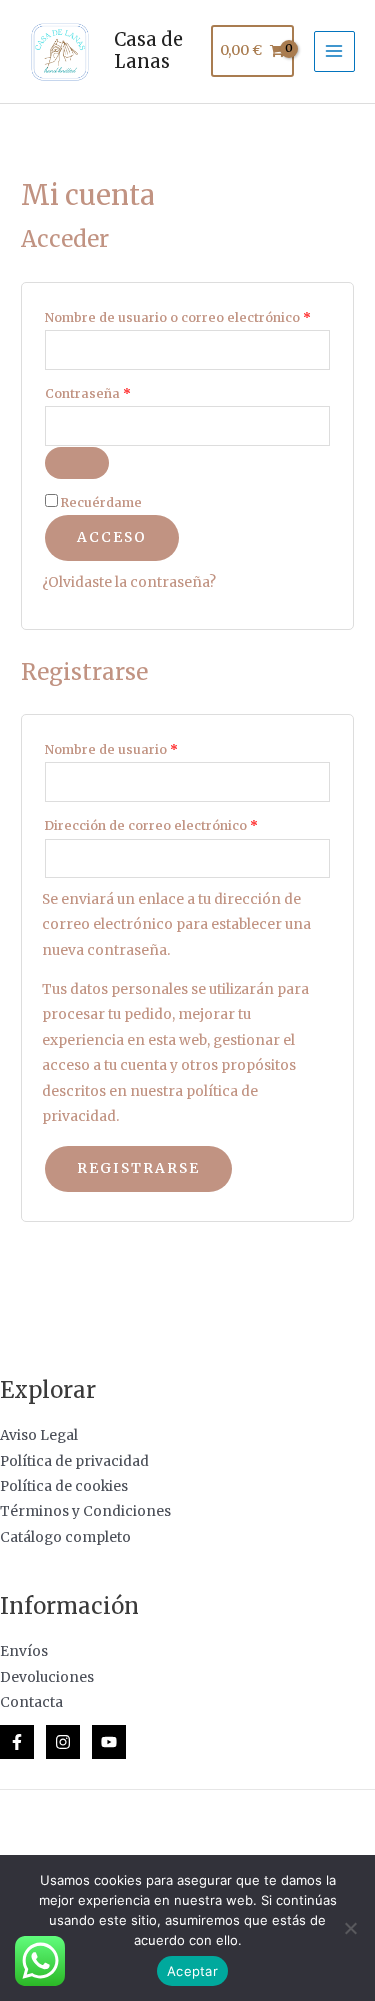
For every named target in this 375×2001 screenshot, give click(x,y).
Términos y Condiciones (85, 1511)
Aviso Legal (39, 1435)
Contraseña (124, 391)
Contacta (31, 1702)
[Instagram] (63, 1742)
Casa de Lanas (148, 50)
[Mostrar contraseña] (77, 463)
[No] (350, 1928)
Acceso (112, 537)
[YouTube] (109, 1742)
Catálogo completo (65, 1537)
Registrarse (138, 1168)
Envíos (24, 1651)
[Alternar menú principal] (334, 51)
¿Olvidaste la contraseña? (129, 582)
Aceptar (192, 1971)
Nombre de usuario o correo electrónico (187, 315)
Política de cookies (64, 1486)
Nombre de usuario (148, 747)
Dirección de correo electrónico (187, 823)
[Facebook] (17, 1742)
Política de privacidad (74, 1461)
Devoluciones (47, 1677)
